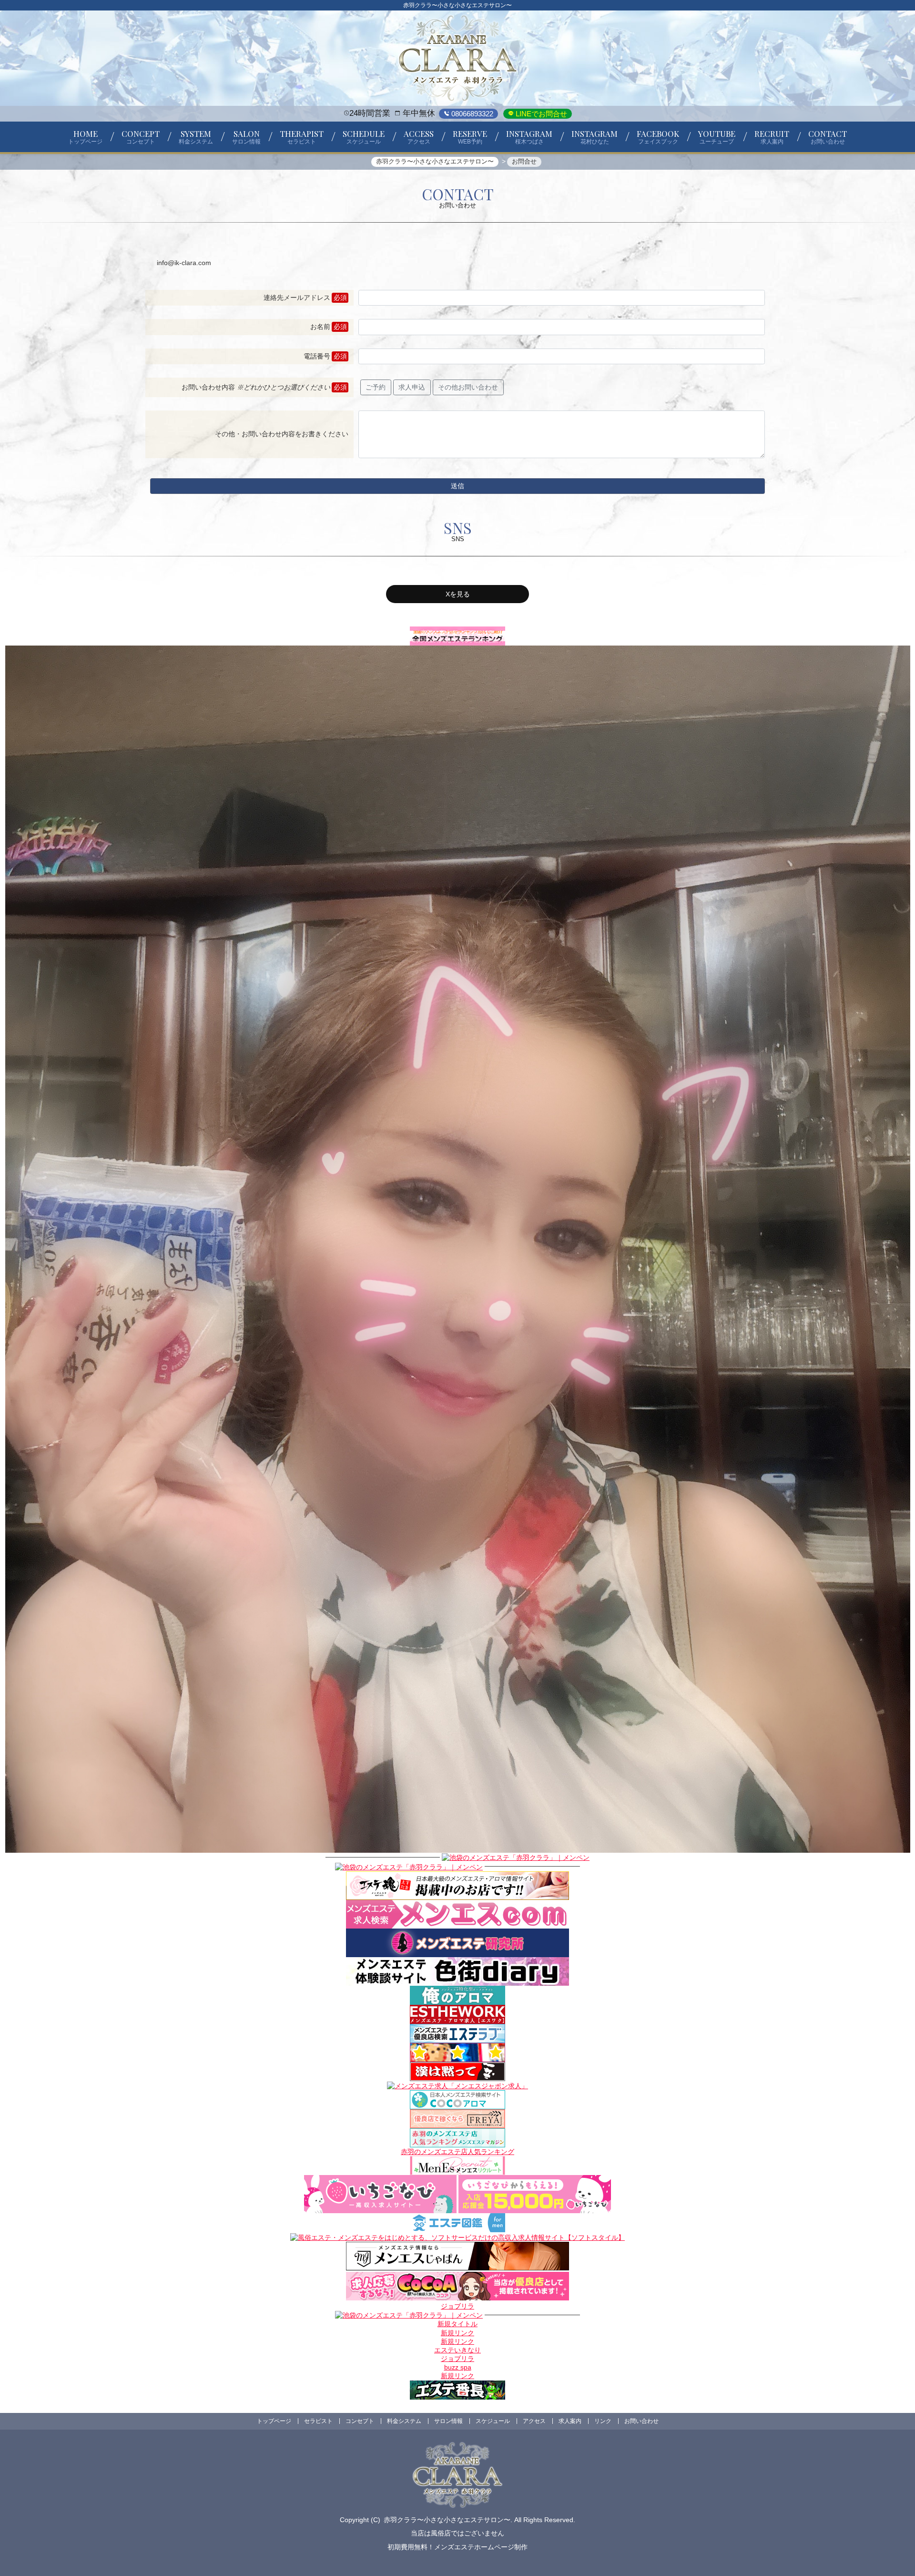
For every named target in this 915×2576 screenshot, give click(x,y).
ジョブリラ (457, 2306)
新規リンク (457, 2333)
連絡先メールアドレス (297, 298)
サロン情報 (448, 2421)
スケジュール (493, 2421)
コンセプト (360, 2421)
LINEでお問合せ (540, 114)
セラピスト (318, 2421)
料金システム (404, 2421)
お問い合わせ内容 (256, 387)
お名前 (320, 327)
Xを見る (458, 594)
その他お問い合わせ (468, 387)
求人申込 (412, 387)
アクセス (534, 2421)
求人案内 (570, 2421)
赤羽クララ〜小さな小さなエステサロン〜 (447, 2520)
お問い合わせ (641, 2421)
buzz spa (458, 2367)
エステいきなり (457, 2350)
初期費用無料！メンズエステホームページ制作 (457, 2547)
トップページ (274, 2421)
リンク (603, 2421)
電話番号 (317, 356)
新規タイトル (457, 2324)
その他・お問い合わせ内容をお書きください (282, 434)
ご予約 (376, 387)
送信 (457, 486)
